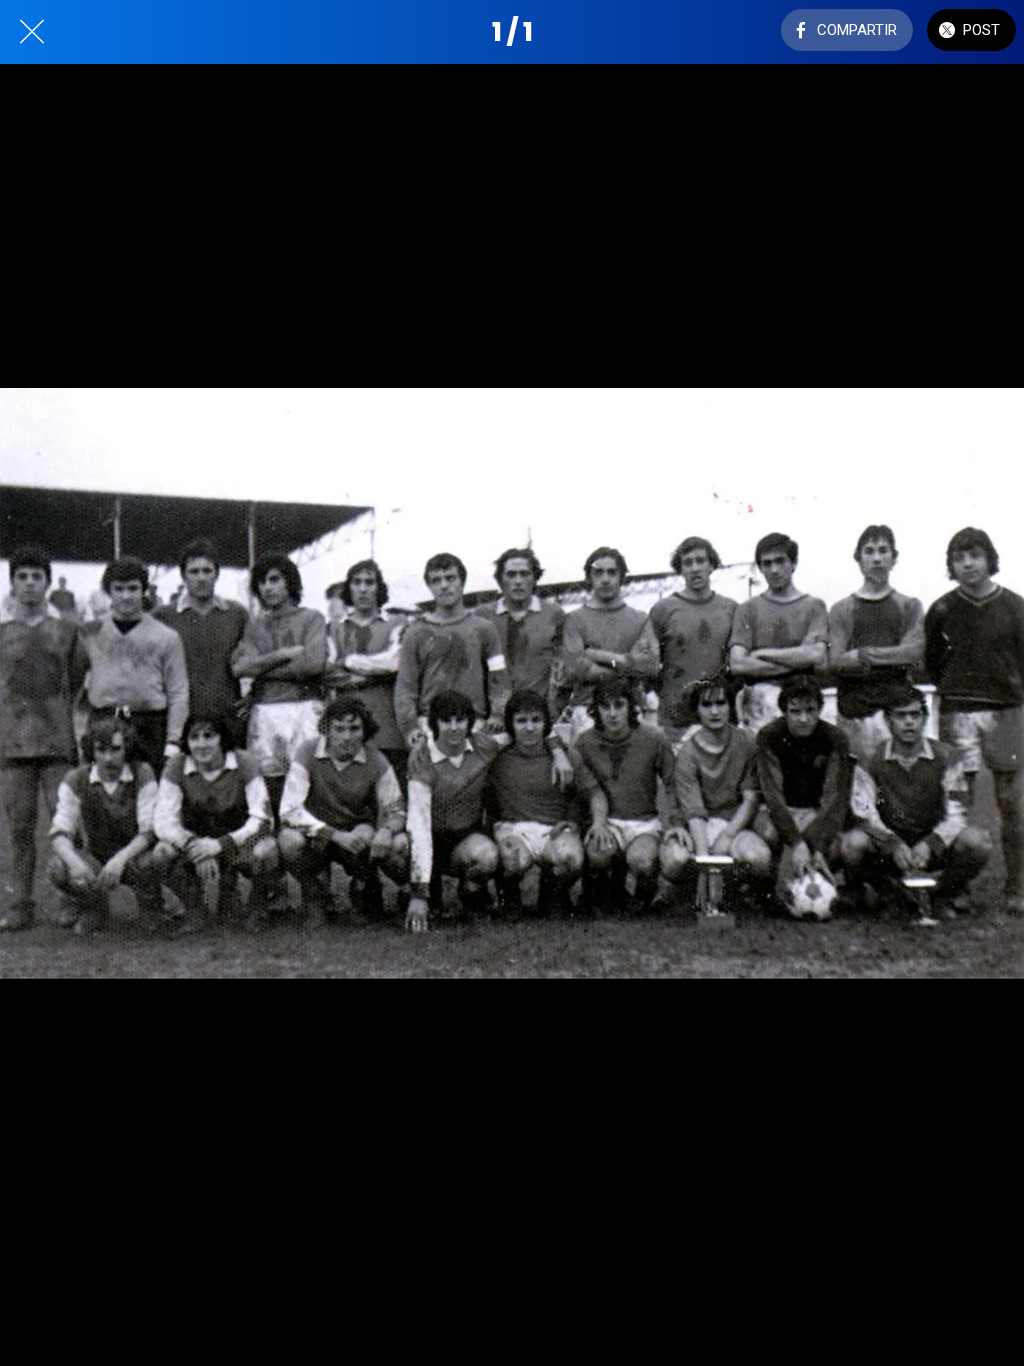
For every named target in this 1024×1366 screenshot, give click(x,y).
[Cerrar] (32, 32)
